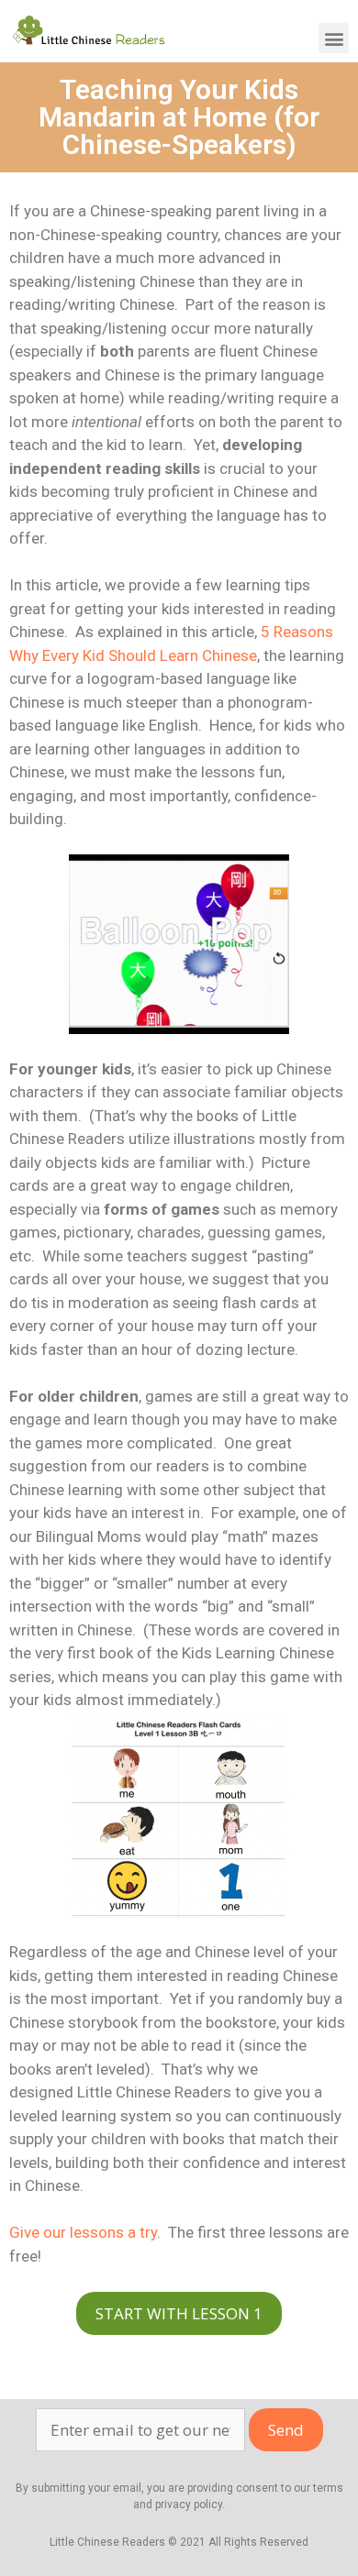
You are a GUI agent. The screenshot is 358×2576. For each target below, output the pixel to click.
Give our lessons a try (83, 2232)
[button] (334, 38)
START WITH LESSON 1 (179, 2313)
